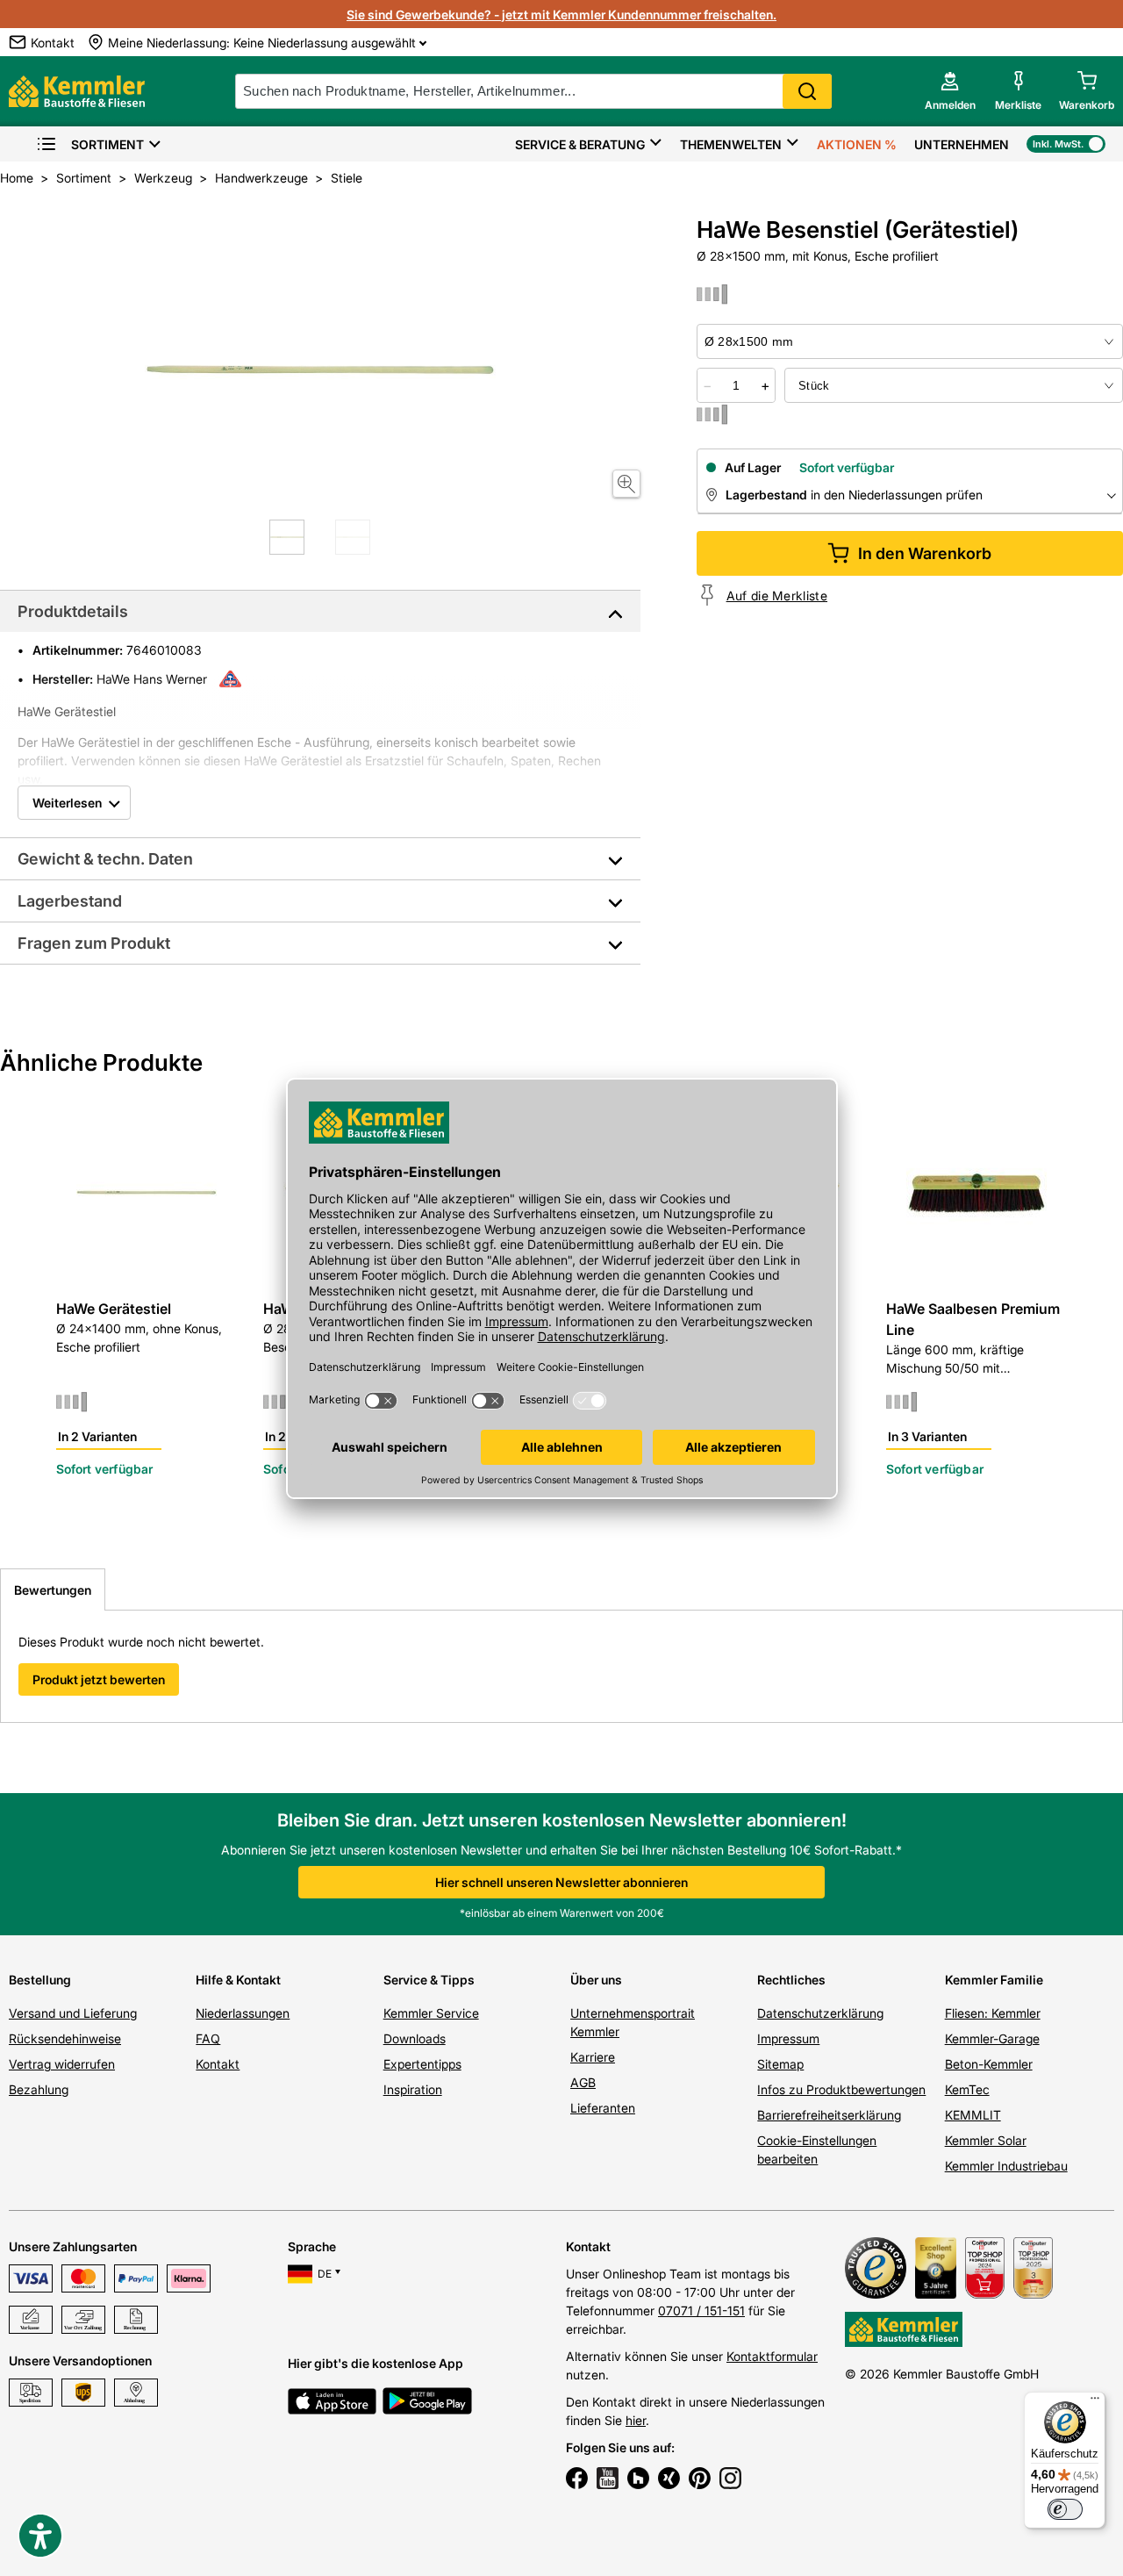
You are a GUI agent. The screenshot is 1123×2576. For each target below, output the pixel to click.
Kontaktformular (772, 2356)
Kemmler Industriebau (1006, 2166)
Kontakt (218, 2064)
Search (807, 91)
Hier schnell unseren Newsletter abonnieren (561, 1882)
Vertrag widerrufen (62, 2064)
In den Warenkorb (925, 553)
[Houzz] (638, 2480)
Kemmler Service (431, 2013)
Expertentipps (422, 2064)
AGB (583, 2082)
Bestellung (40, 1980)
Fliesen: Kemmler (993, 2013)
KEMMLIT (973, 2115)
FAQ (208, 2038)
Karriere (593, 2057)
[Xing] (669, 2480)
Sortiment (107, 144)
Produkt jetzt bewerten (99, 1679)
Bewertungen (53, 1590)
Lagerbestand (70, 901)
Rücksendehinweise (65, 2038)
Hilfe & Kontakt (238, 1980)
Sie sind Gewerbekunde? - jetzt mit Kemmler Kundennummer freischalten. (561, 14)
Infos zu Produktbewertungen (841, 2089)
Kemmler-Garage (992, 2038)
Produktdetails (73, 611)
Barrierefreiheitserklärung (829, 2115)
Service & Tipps (429, 1980)
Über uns (596, 1980)
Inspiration (413, 2089)
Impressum (788, 2038)
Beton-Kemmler (989, 2064)
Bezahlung (39, 2089)
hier (636, 2420)
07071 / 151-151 (701, 2311)
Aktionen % (857, 144)
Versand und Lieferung (73, 2013)
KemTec (967, 2089)
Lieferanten (603, 2108)
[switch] (1065, 2509)
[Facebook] (577, 2480)
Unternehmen (962, 144)
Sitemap (780, 2064)
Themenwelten (731, 144)
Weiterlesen (67, 803)
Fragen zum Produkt (94, 943)
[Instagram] (730, 2480)
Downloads (415, 2038)
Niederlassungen (243, 2013)
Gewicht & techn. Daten (105, 859)
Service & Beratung (580, 144)
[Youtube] (608, 2480)
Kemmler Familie (994, 1980)
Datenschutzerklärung (820, 2013)
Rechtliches (791, 1980)
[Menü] (1095, 2402)
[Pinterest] (700, 2480)
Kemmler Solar (986, 2140)
